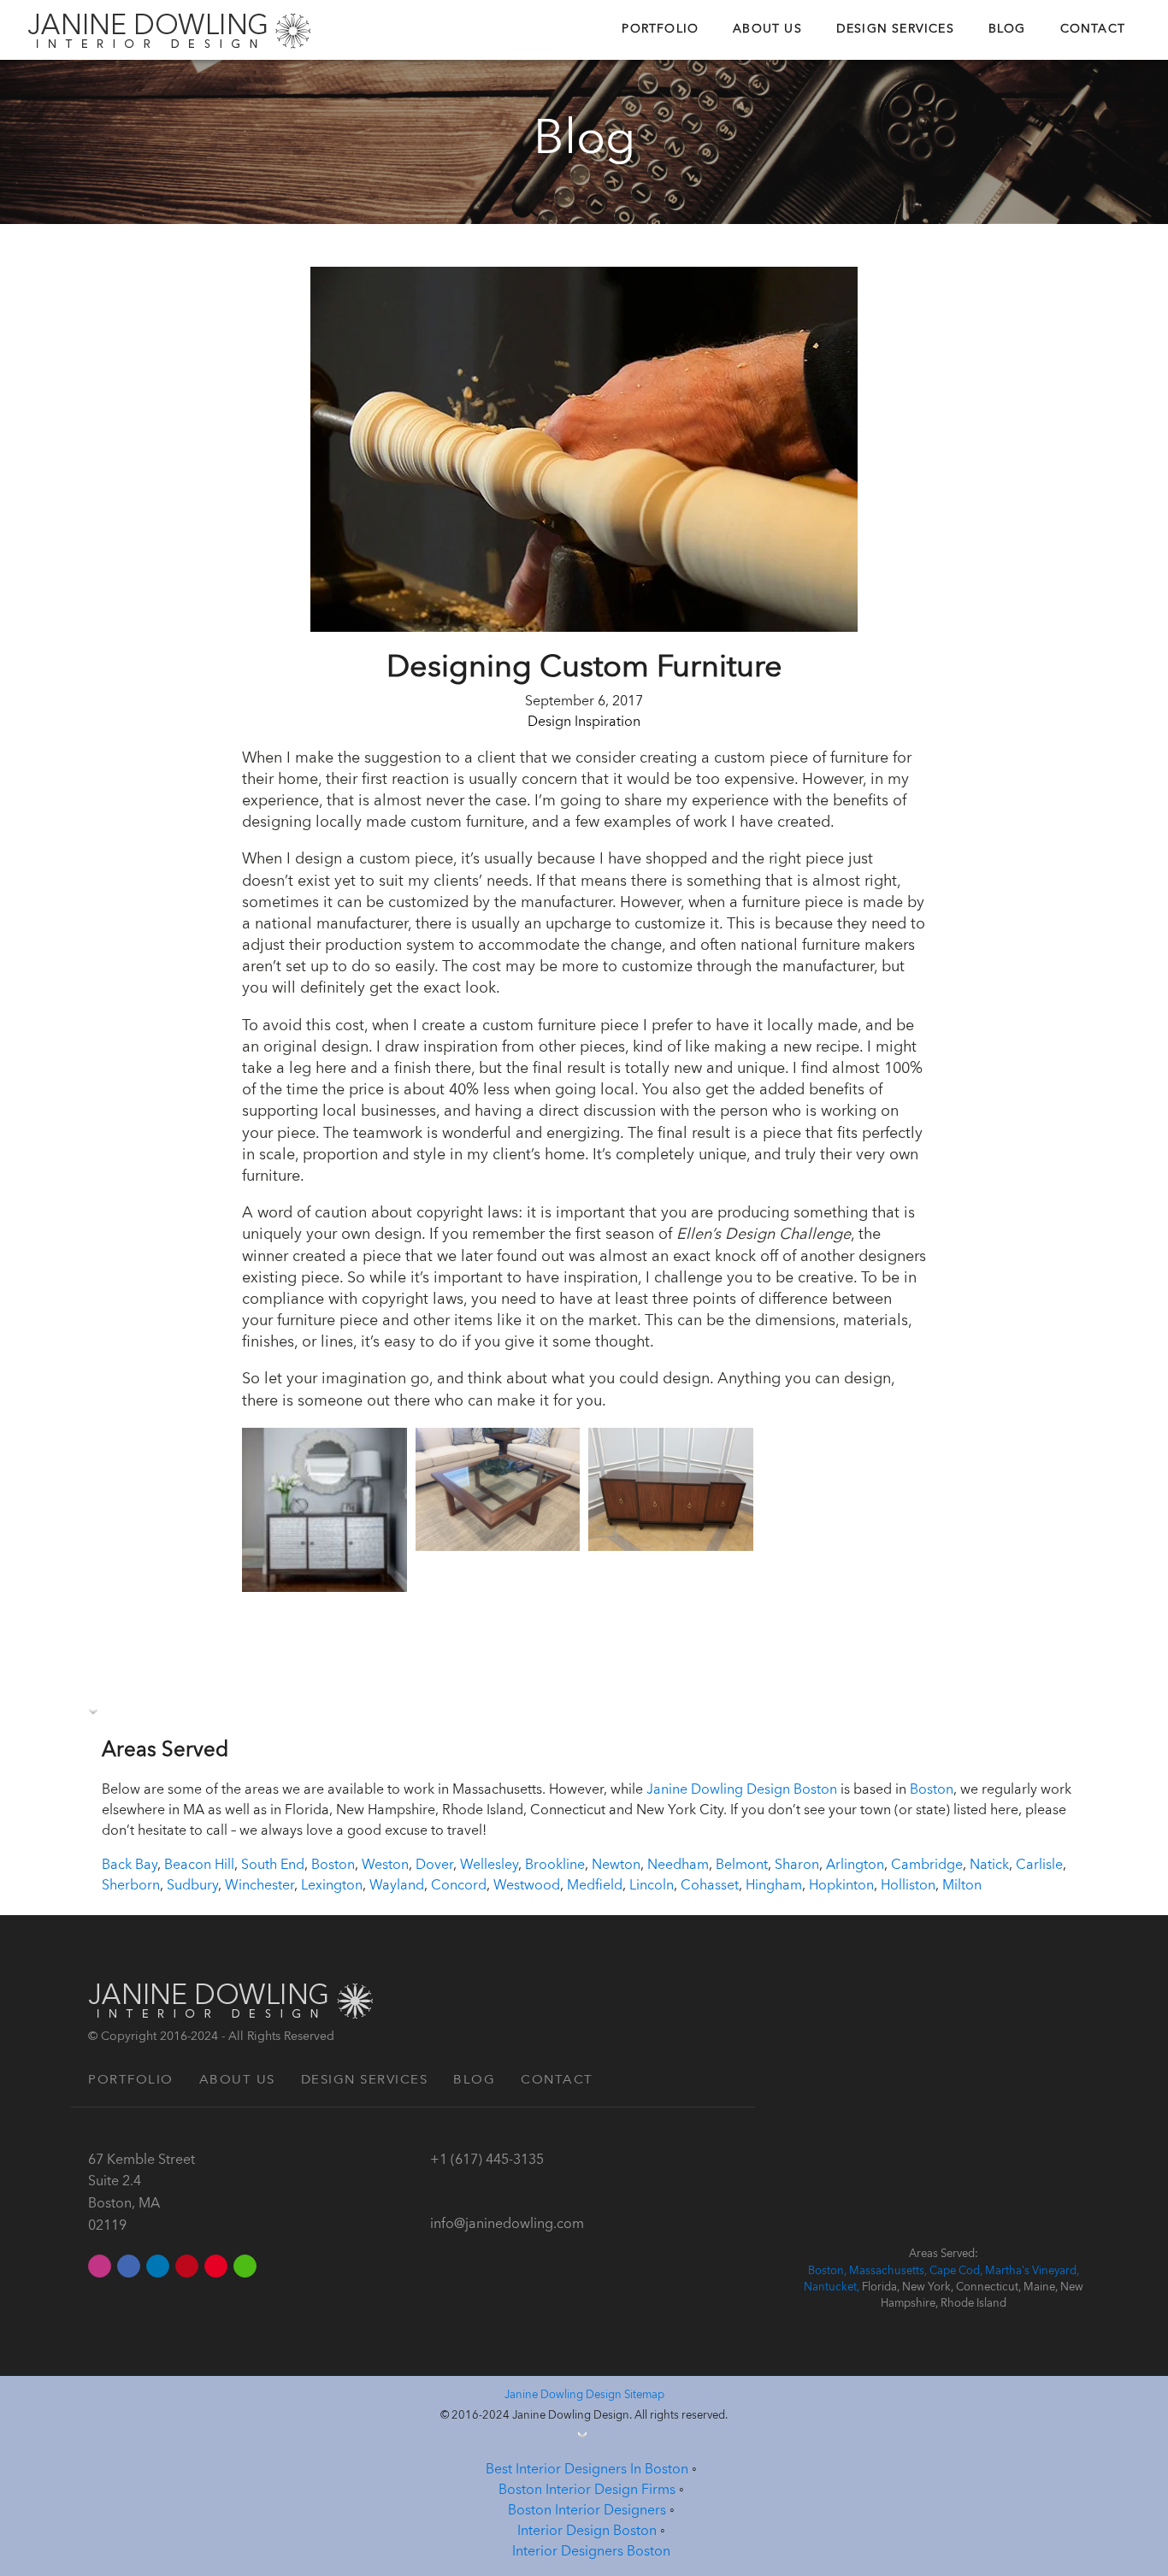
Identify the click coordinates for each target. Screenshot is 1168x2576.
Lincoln (652, 1886)
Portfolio (660, 29)
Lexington (332, 1886)
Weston (385, 1866)
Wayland (397, 1886)
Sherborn (131, 1886)
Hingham (774, 1886)
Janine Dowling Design (564, 2395)
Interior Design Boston (587, 2532)
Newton (616, 1866)
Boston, (829, 2271)
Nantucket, (833, 2287)
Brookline (555, 1866)
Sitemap (644, 2395)
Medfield (595, 1886)
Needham (678, 1866)
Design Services (895, 29)
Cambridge (927, 1866)
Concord (459, 1886)
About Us (767, 29)
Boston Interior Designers (587, 2511)
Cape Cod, (957, 2271)
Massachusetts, (889, 2271)
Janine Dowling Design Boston (742, 1790)
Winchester (260, 1886)
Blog (1007, 29)
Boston (932, 1790)
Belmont (742, 1866)
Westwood (527, 1886)
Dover (434, 1866)
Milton (962, 1886)
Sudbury (192, 1886)
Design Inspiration (584, 722)
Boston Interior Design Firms (587, 2491)
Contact (1093, 29)
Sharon (797, 1866)
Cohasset (710, 1886)
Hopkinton (841, 1886)
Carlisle (1039, 1866)
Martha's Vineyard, (1032, 2271)
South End (273, 1866)
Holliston (908, 1886)
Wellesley (489, 1866)
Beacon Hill (199, 1866)
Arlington (855, 1866)
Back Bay (130, 1866)
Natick (989, 1866)
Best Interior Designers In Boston (587, 2470)
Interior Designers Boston (591, 2552)
